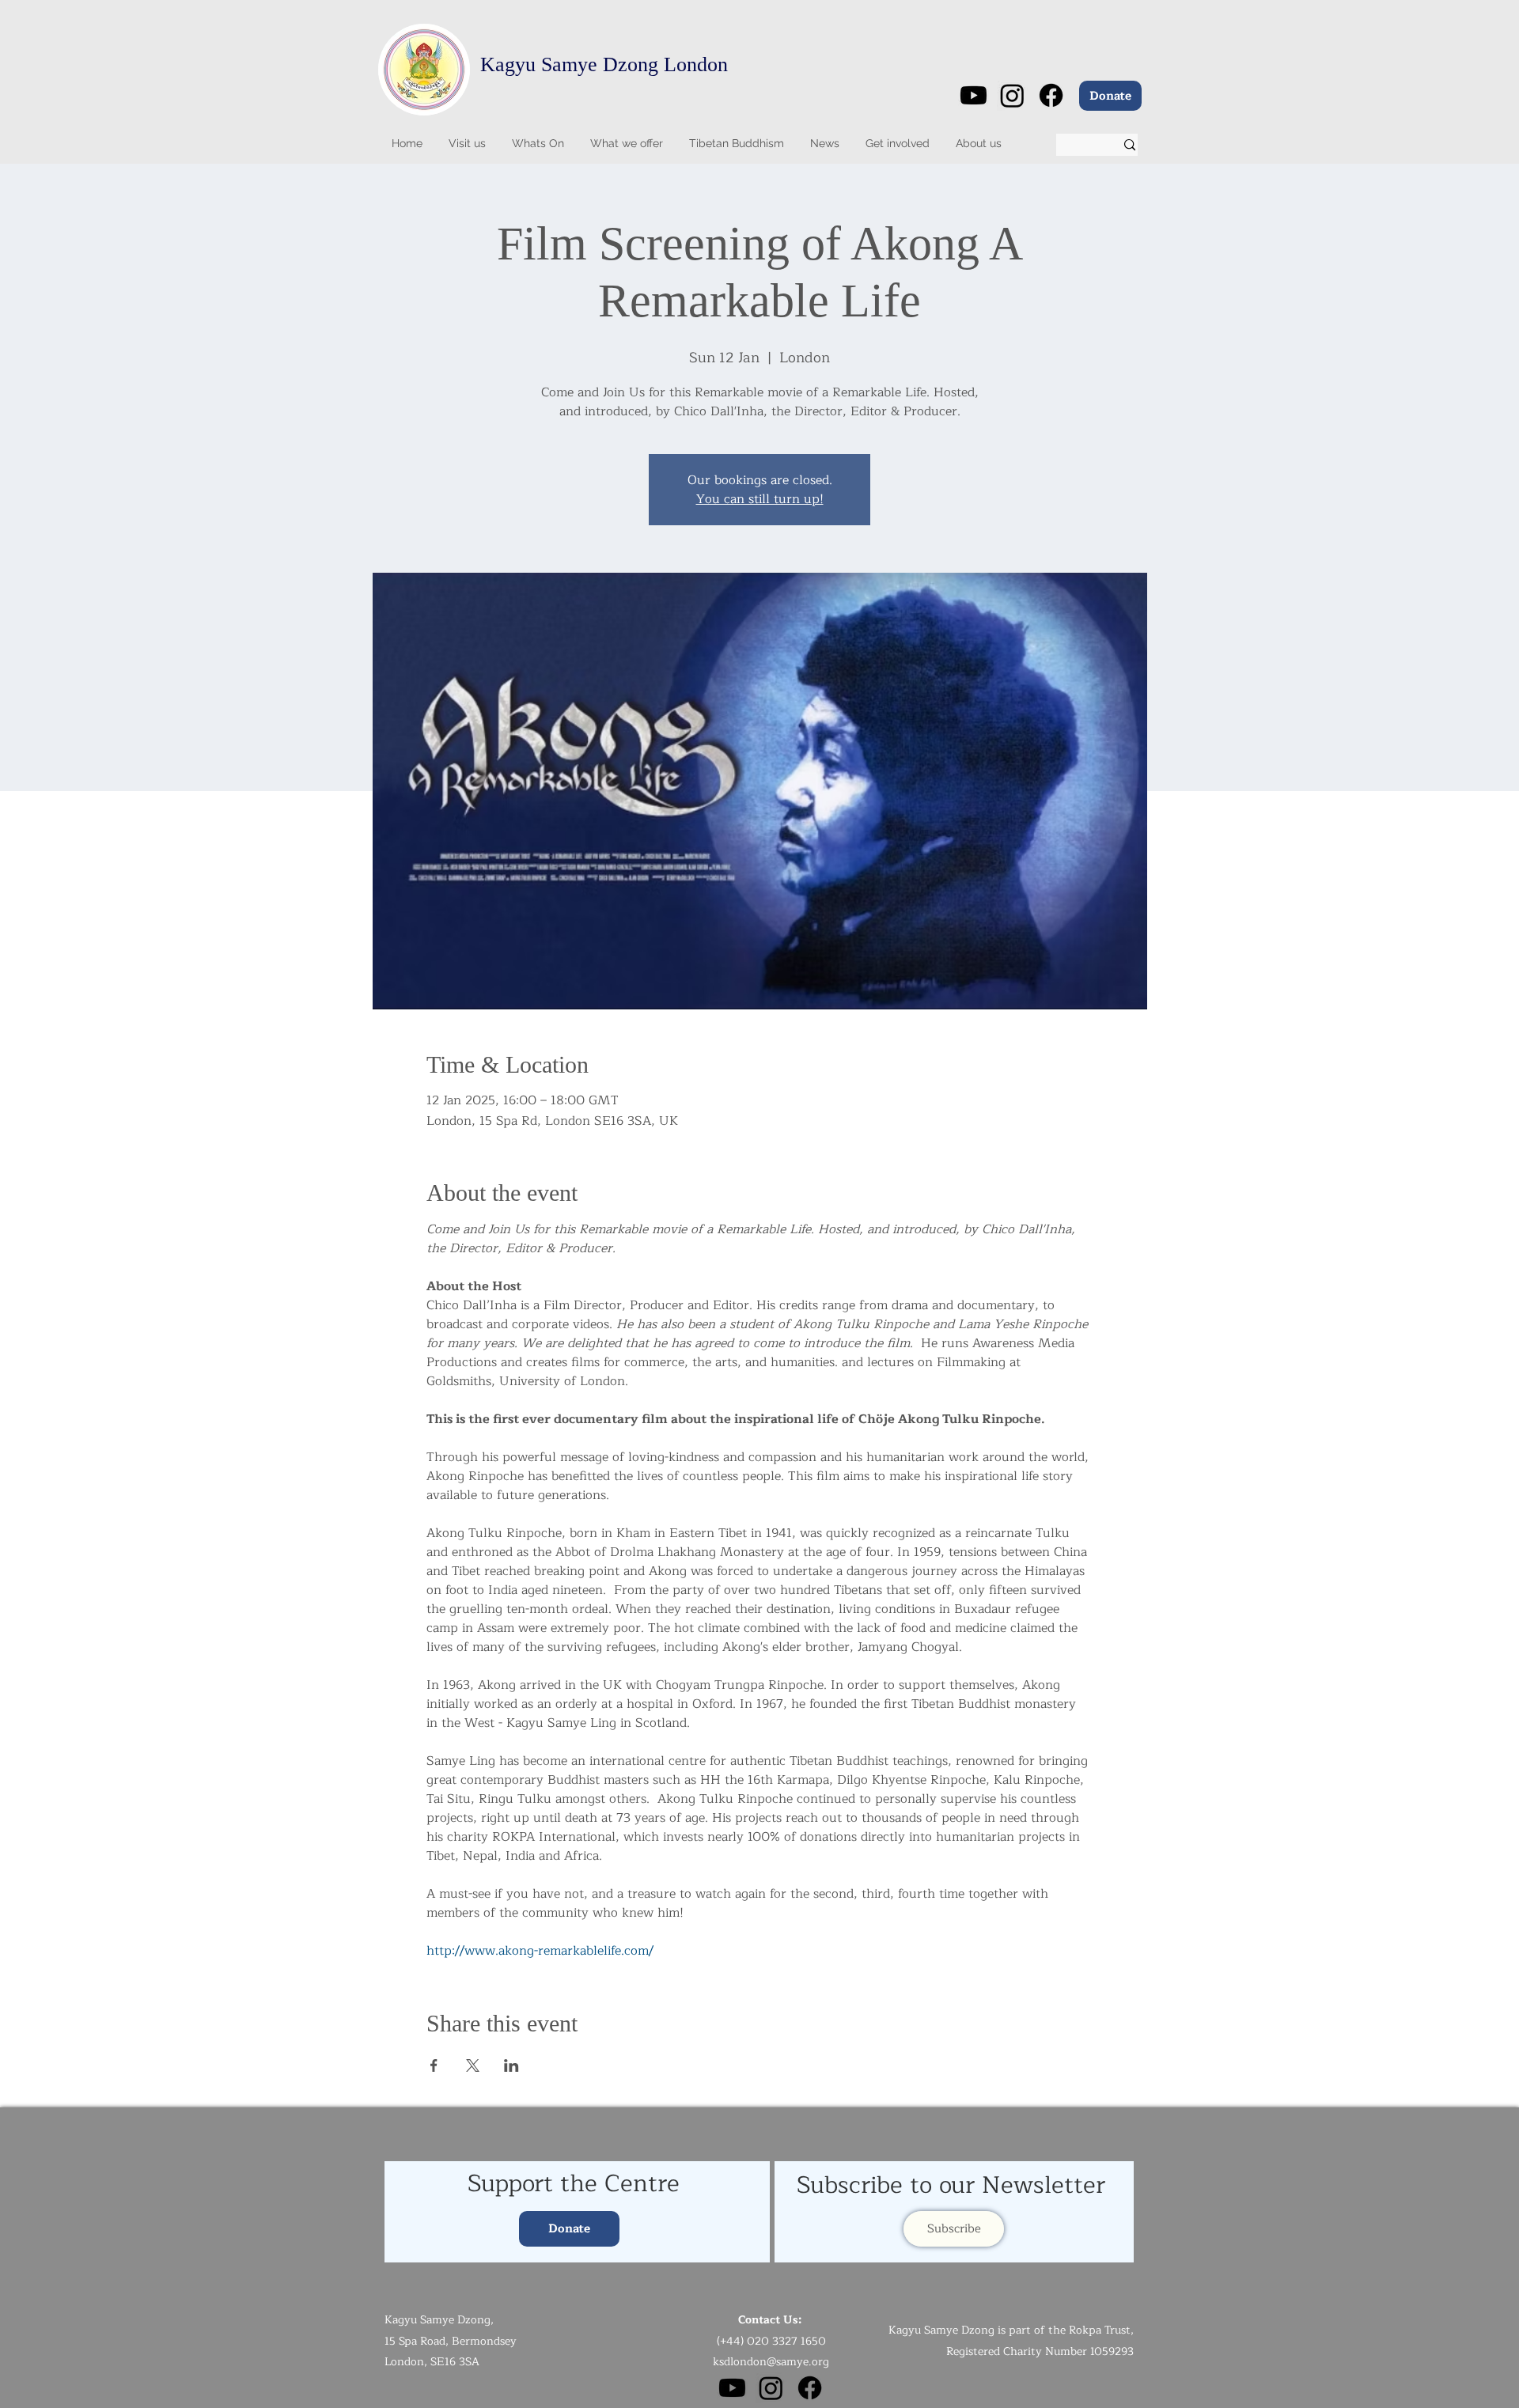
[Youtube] (974, 95)
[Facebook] (1051, 95)
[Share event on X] (473, 2065)
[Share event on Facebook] (434, 2065)
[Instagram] (1012, 95)
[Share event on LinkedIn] (511, 2065)
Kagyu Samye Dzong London (604, 64)
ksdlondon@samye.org (771, 2362)
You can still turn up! (760, 499)
